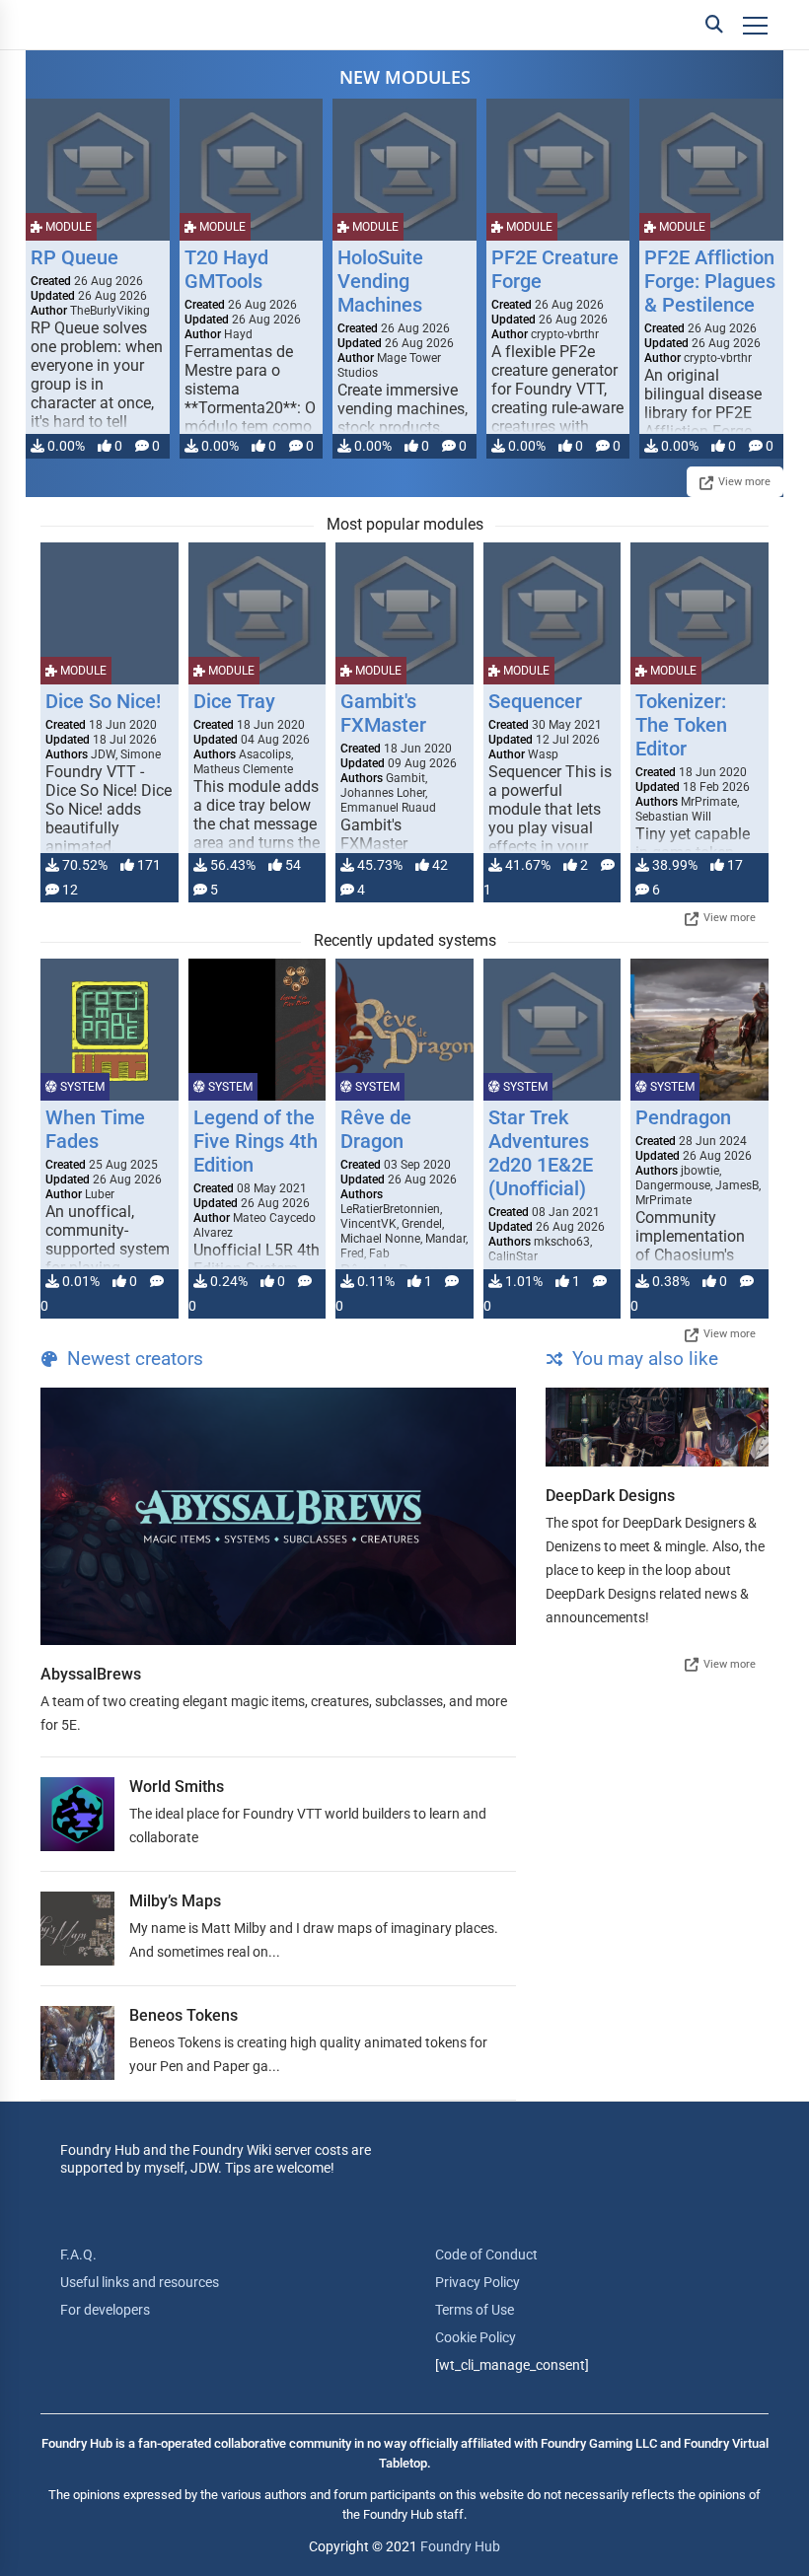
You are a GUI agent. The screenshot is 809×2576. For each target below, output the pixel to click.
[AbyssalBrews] (278, 1516)
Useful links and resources (140, 2282)
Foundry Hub (460, 2546)
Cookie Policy (476, 2337)
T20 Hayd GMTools (226, 269)
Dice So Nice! (103, 701)
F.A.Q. (78, 2254)
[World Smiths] (77, 1814)
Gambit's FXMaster (383, 713)
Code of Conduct (486, 2254)
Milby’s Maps (175, 1901)
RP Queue (74, 257)
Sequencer (535, 701)
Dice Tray (234, 701)
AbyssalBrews (91, 1674)
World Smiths (177, 1787)
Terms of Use (475, 2310)
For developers (105, 2310)
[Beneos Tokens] (77, 2043)
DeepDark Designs (610, 1496)
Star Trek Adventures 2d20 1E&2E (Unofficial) (541, 1153)
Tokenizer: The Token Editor (681, 725)
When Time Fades (95, 1129)
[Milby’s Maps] (77, 1929)
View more (744, 482)
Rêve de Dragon (376, 1129)
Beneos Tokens (184, 2015)
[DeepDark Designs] (657, 1427)
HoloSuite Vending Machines (380, 281)
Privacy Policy (478, 2282)
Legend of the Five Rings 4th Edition (256, 1141)
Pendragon (683, 1117)
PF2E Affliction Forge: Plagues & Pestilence (710, 281)
